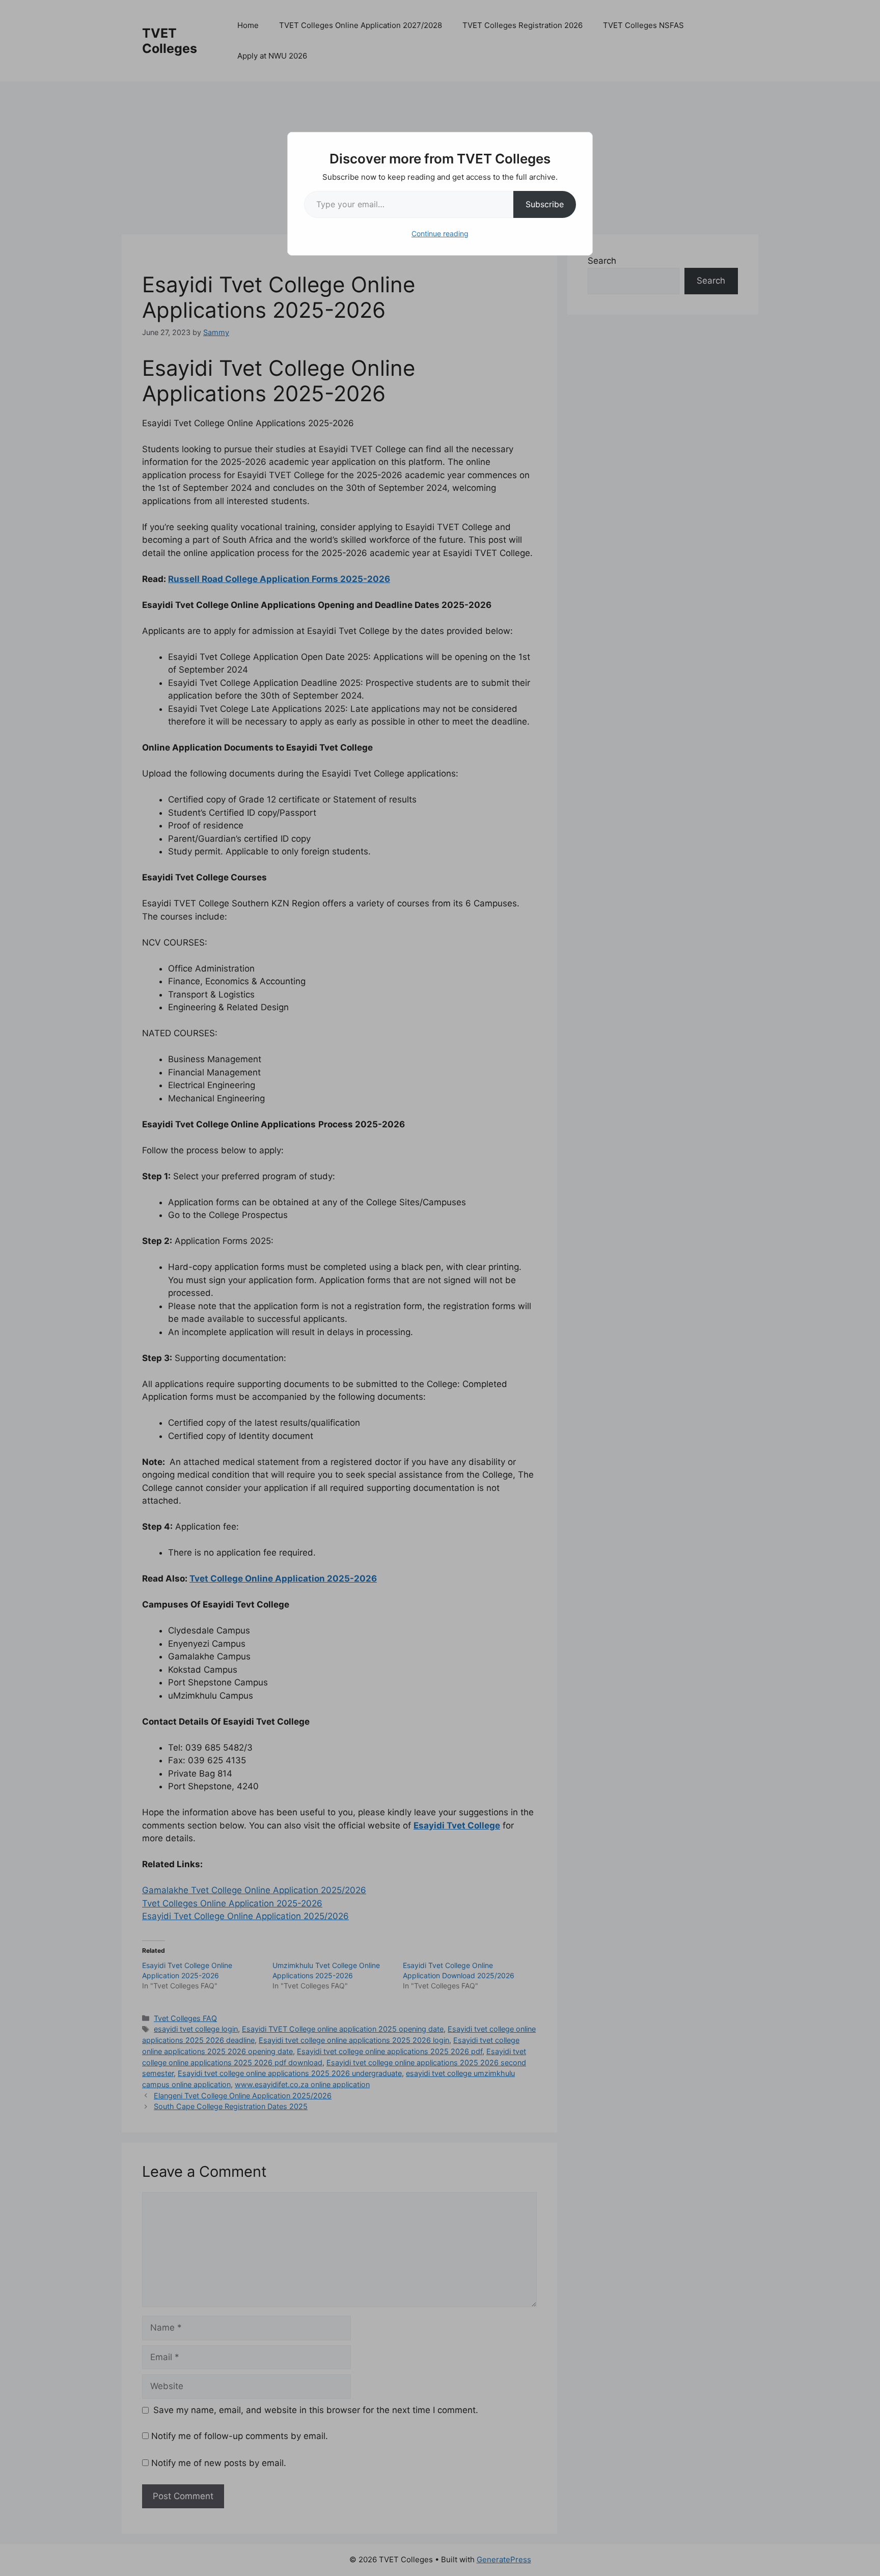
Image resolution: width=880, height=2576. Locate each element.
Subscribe (545, 204)
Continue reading (440, 233)
